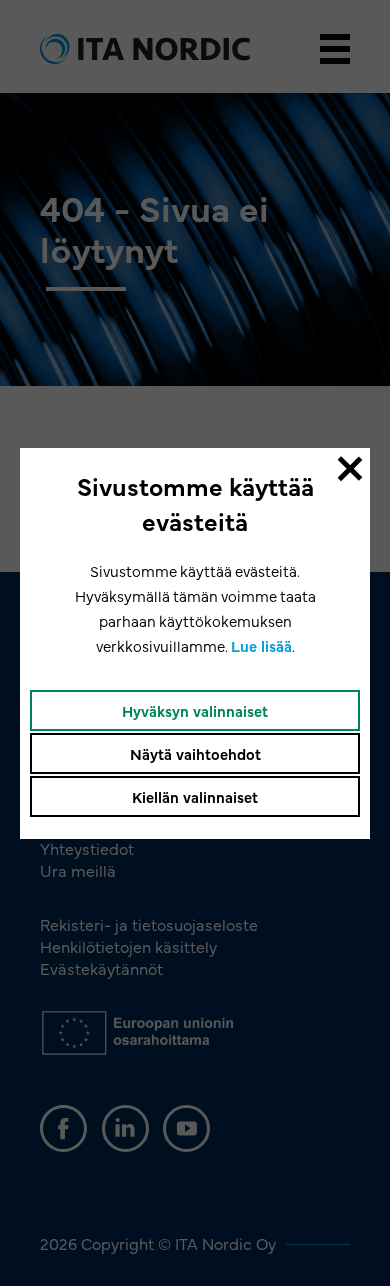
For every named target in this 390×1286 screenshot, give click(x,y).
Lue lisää (261, 645)
